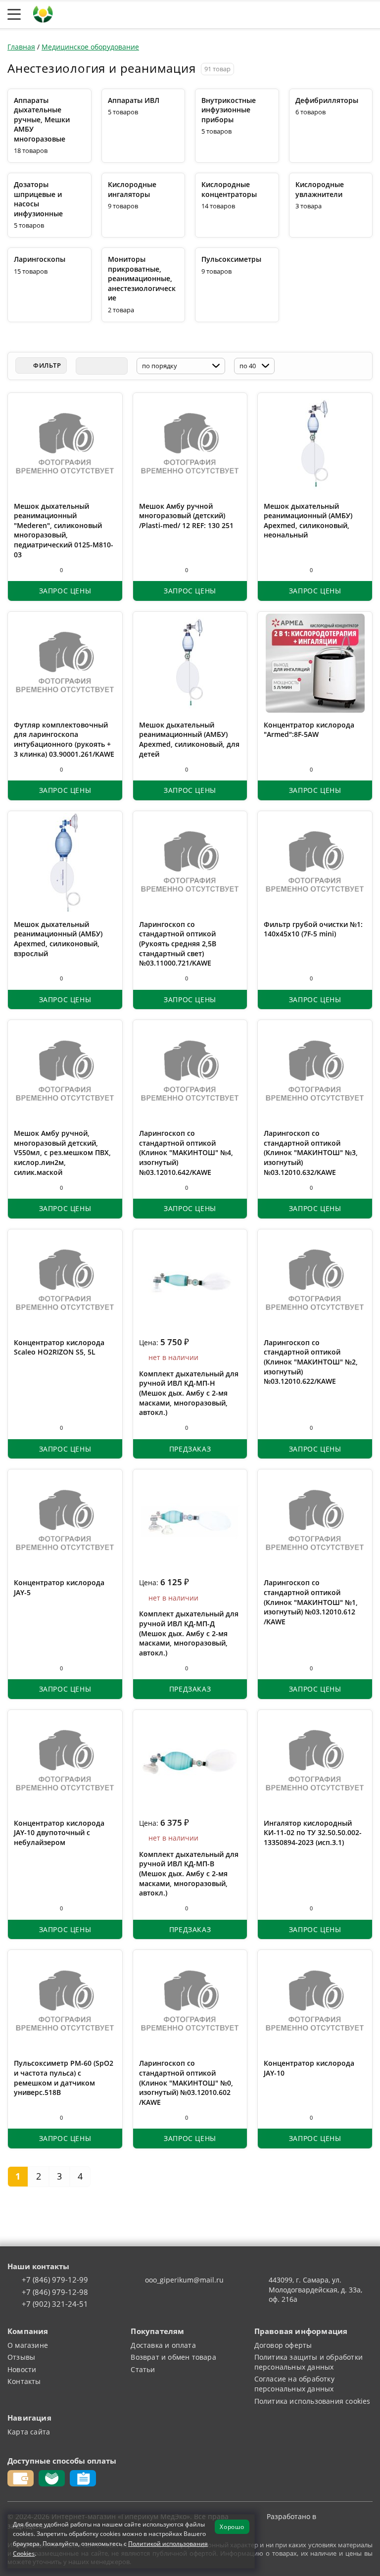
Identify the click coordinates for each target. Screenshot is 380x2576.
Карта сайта (29, 2432)
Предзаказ (190, 1449)
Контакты (24, 2381)
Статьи (143, 2369)
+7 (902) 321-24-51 (55, 2304)
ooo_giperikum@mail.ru (184, 2280)
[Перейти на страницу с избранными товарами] (295, 14)
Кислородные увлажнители (320, 189)
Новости (22, 2369)
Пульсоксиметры (231, 259)
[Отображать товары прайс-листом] (119, 366)
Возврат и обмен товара (173, 2357)
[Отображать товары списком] (101, 366)
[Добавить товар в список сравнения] (19, 570)
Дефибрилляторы (327, 100)
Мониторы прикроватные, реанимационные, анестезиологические (142, 278)
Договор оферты (283, 2345)
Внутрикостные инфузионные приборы (229, 110)
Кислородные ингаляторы (132, 189)
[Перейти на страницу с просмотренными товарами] (272, 14)
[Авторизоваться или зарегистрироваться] (251, 14)
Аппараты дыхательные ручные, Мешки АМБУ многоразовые (42, 120)
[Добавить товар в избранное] (37, 570)
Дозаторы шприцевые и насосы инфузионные (38, 199)
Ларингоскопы (40, 259)
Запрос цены (65, 591)
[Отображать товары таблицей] (84, 366)
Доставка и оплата (163, 2345)
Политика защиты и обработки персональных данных (309, 2362)
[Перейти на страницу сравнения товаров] (320, 14)
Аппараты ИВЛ (134, 100)
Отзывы (21, 2357)
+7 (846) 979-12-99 (55, 2280)
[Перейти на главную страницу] (43, 13)
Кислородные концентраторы (229, 189)
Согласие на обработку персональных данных (294, 2384)
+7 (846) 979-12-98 (55, 2292)
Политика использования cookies (312, 2401)
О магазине (28, 2345)
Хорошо (232, 2527)
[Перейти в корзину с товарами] (367, 14)
